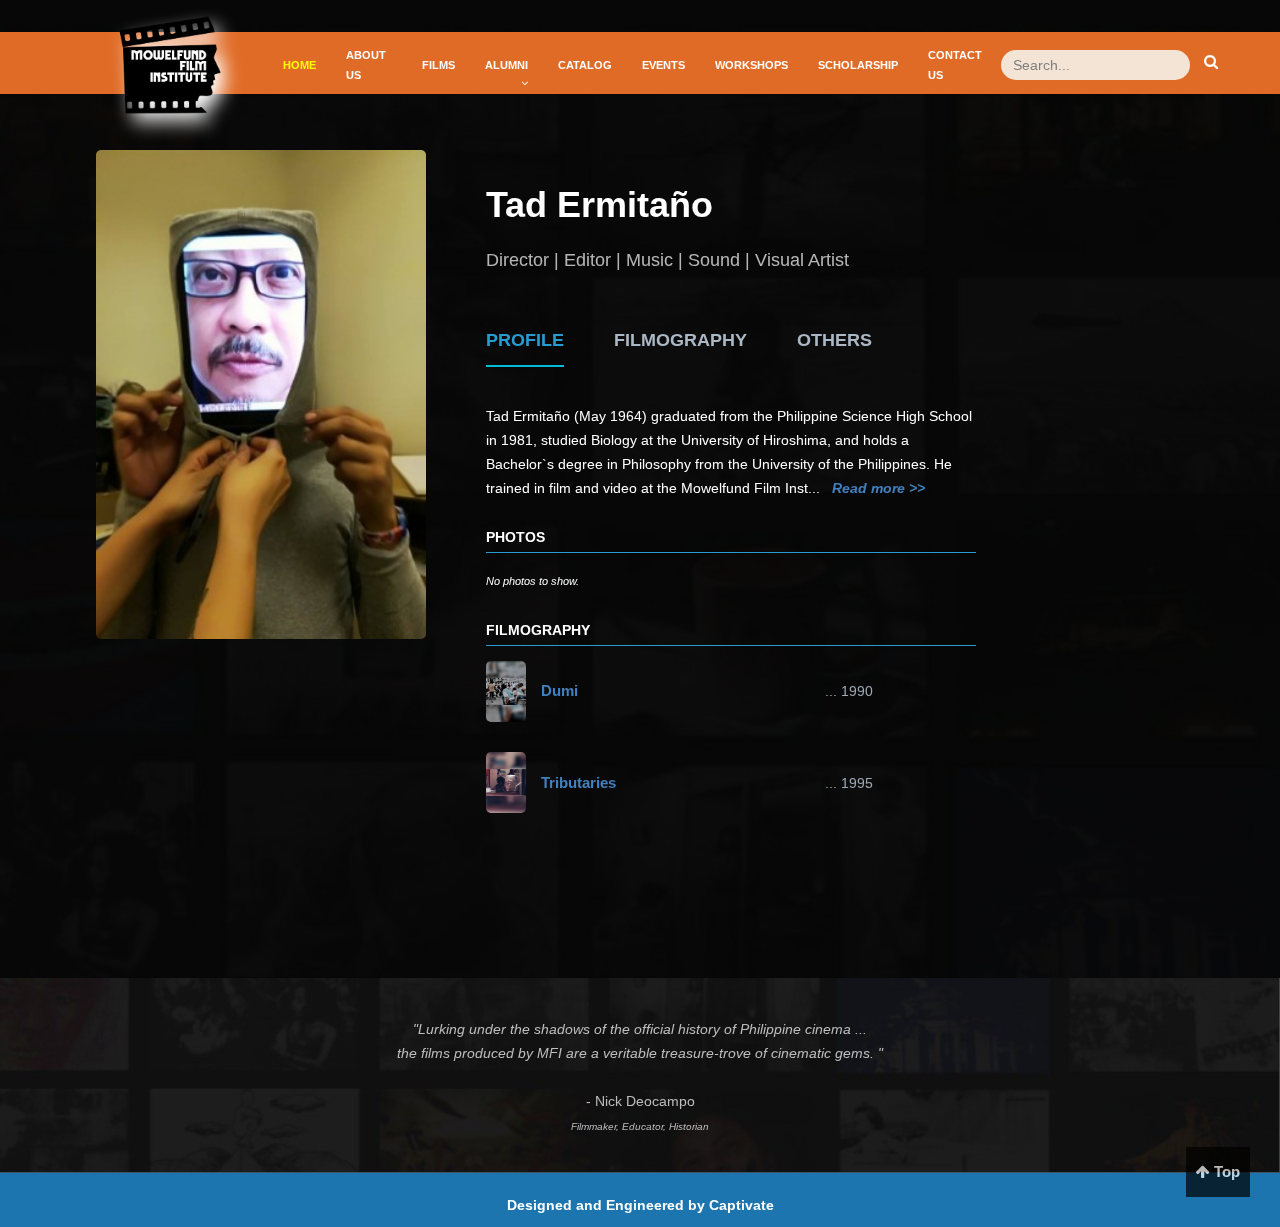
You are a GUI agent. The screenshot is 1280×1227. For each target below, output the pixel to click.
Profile (525, 340)
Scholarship (858, 65)
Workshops (751, 65)
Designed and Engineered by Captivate (640, 1205)
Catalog (585, 65)
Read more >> (878, 488)
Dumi (559, 690)
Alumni (506, 65)
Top (1225, 1171)
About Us (366, 65)
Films (438, 65)
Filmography (680, 340)
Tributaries (578, 782)
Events (663, 65)
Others (834, 340)
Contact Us (955, 65)
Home (299, 65)
